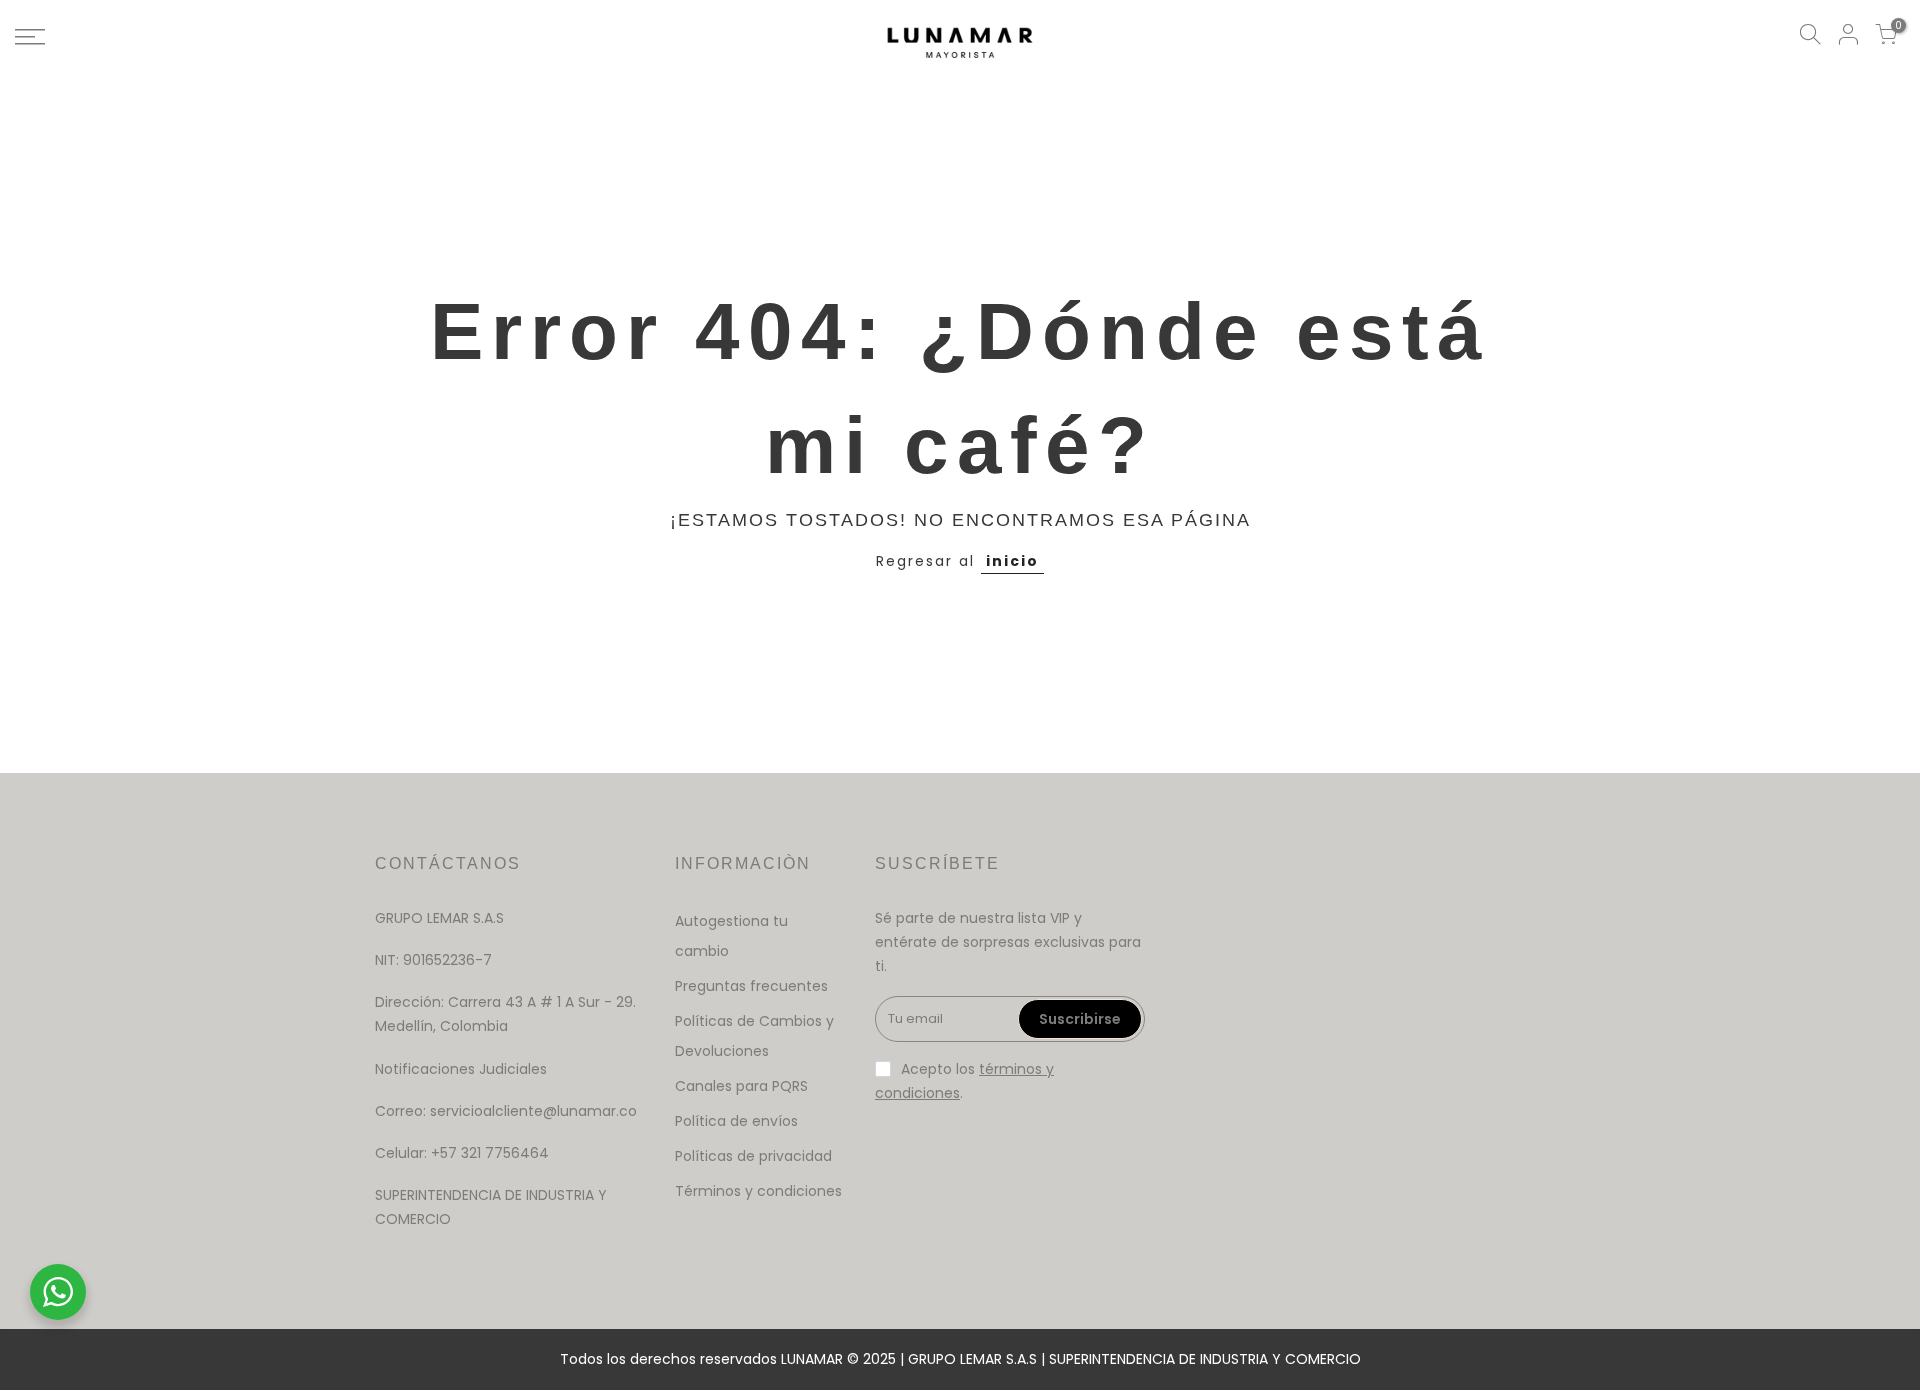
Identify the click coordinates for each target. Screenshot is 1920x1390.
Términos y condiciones (758, 1191)
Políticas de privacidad (753, 1156)
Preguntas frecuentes (751, 986)
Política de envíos (736, 1121)
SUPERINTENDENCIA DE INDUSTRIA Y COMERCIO (1205, 1359)
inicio (1012, 561)
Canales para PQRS (741, 1086)
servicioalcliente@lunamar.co (533, 1111)
